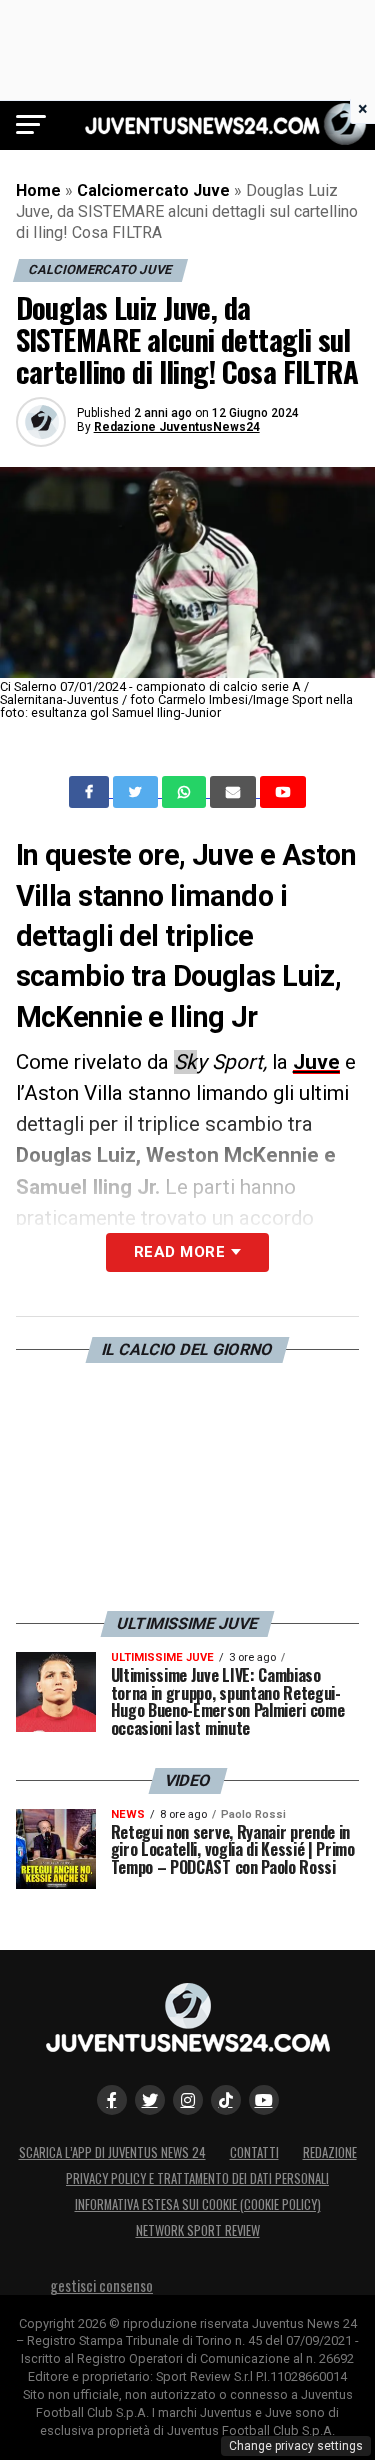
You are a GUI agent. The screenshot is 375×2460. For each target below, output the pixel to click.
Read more (179, 1252)
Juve (316, 1062)
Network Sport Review (198, 2230)
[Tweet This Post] (137, 792)
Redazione (330, 2152)
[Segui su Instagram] (188, 2100)
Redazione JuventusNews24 (177, 427)
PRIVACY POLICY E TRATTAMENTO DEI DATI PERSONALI (197, 2178)
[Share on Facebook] (91, 792)
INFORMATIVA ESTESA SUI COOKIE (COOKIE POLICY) (198, 2204)
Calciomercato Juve (153, 190)
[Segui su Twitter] (150, 2100)
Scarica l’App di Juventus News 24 (112, 2152)
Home (38, 190)
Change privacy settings (296, 2446)
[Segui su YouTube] (264, 2100)
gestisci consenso (101, 2285)
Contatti (254, 2152)
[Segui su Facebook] (112, 2100)
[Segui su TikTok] (226, 2100)
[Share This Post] (186, 792)
